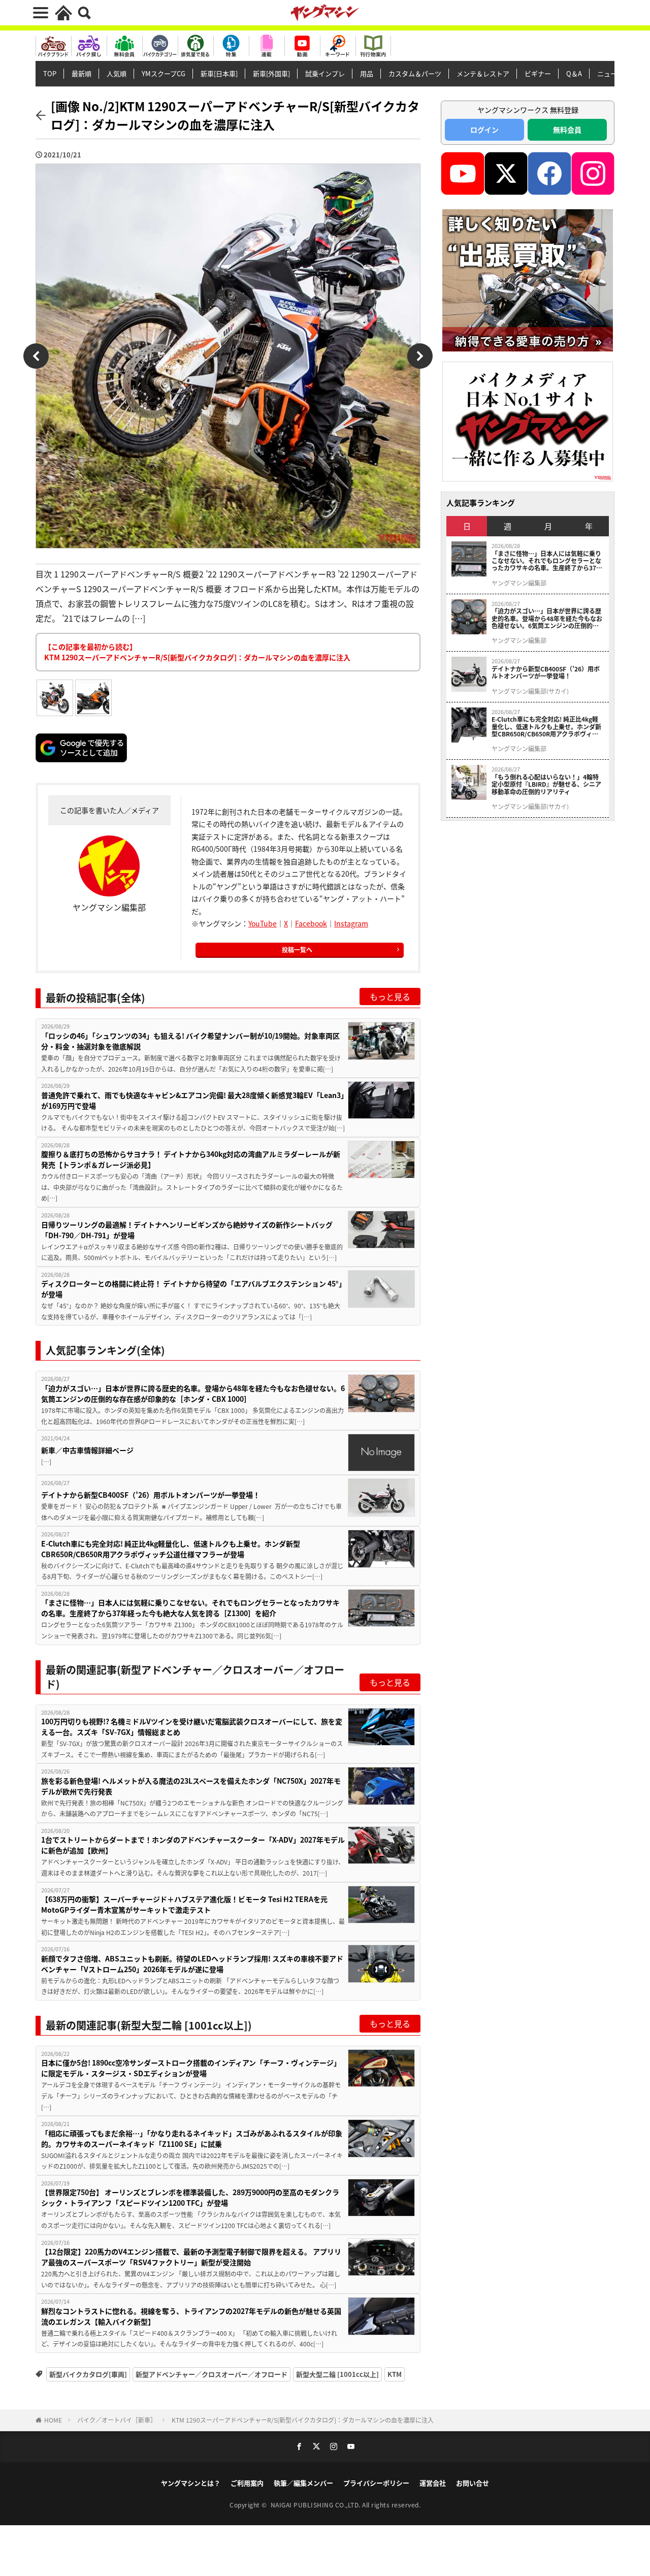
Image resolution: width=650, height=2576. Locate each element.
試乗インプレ (325, 73)
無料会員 (567, 130)
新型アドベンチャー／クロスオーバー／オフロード (212, 2374)
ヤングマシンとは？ (191, 2483)
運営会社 (433, 2483)
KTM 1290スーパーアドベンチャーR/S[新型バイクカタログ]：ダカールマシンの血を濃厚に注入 (303, 2420)
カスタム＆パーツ (415, 73)
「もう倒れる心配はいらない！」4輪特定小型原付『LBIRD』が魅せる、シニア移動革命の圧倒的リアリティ (546, 784)
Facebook (311, 923)
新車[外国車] (271, 73)
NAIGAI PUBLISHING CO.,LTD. (317, 2505)
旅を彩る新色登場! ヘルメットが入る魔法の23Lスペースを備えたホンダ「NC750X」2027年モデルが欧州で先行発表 (191, 1786)
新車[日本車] (219, 73)
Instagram (351, 923)
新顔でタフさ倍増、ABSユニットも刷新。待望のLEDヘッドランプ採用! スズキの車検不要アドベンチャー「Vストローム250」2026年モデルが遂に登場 (192, 1964)
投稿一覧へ (297, 949)
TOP (50, 73)
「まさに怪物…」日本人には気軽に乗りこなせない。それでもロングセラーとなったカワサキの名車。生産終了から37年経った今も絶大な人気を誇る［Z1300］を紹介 (190, 1608)
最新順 (82, 73)
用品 (367, 73)
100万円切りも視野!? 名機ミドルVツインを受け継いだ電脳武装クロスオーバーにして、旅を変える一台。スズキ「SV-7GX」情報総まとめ (192, 1727)
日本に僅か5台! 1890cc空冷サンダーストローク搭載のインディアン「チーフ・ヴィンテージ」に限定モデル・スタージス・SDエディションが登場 (191, 2068)
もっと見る (390, 996)
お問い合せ (473, 2483)
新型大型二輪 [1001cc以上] (337, 2374)
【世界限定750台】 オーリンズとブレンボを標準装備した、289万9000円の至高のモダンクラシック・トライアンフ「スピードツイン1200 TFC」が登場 (190, 2197)
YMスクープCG (164, 73)
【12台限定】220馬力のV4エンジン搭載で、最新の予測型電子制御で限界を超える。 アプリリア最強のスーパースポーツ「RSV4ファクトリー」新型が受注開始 (191, 2257)
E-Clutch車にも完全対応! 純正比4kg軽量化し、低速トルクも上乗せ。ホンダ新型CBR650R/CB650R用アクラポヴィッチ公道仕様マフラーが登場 (171, 1549)
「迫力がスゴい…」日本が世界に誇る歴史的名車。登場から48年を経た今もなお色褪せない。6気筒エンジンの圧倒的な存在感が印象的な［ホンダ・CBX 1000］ (193, 1393)
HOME (53, 2420)
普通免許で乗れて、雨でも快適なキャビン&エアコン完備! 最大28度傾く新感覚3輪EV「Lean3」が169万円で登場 (193, 1100)
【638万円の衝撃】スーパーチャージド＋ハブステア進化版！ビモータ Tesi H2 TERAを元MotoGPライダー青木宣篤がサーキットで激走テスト (184, 1904)
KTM (395, 2374)
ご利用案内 (247, 2483)
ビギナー (538, 73)
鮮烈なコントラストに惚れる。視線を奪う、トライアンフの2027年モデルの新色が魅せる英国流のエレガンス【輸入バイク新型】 (191, 2316)
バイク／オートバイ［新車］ (117, 2420)
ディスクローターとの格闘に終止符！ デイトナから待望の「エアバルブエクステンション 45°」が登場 (192, 1289)
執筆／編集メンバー (303, 2483)
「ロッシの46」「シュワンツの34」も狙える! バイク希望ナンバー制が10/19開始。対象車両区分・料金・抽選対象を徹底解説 (190, 1041)
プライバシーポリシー (376, 2483)
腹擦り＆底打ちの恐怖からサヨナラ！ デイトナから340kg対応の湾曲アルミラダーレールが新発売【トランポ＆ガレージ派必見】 (191, 1159)
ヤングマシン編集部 (519, 583)
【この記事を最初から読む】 (197, 652)
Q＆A (574, 73)
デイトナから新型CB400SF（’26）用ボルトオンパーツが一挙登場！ (151, 1495)
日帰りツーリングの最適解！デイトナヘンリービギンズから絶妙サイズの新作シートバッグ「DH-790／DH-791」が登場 (187, 1230)
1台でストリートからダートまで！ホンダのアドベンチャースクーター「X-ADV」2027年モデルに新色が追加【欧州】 (193, 1845)
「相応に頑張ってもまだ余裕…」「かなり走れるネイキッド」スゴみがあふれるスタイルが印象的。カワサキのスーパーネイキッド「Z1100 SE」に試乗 (192, 2138)
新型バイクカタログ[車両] (88, 2374)
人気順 (117, 73)
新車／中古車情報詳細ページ (87, 1450)
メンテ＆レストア (483, 73)
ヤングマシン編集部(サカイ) (530, 691)
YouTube (263, 923)
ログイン (484, 130)
